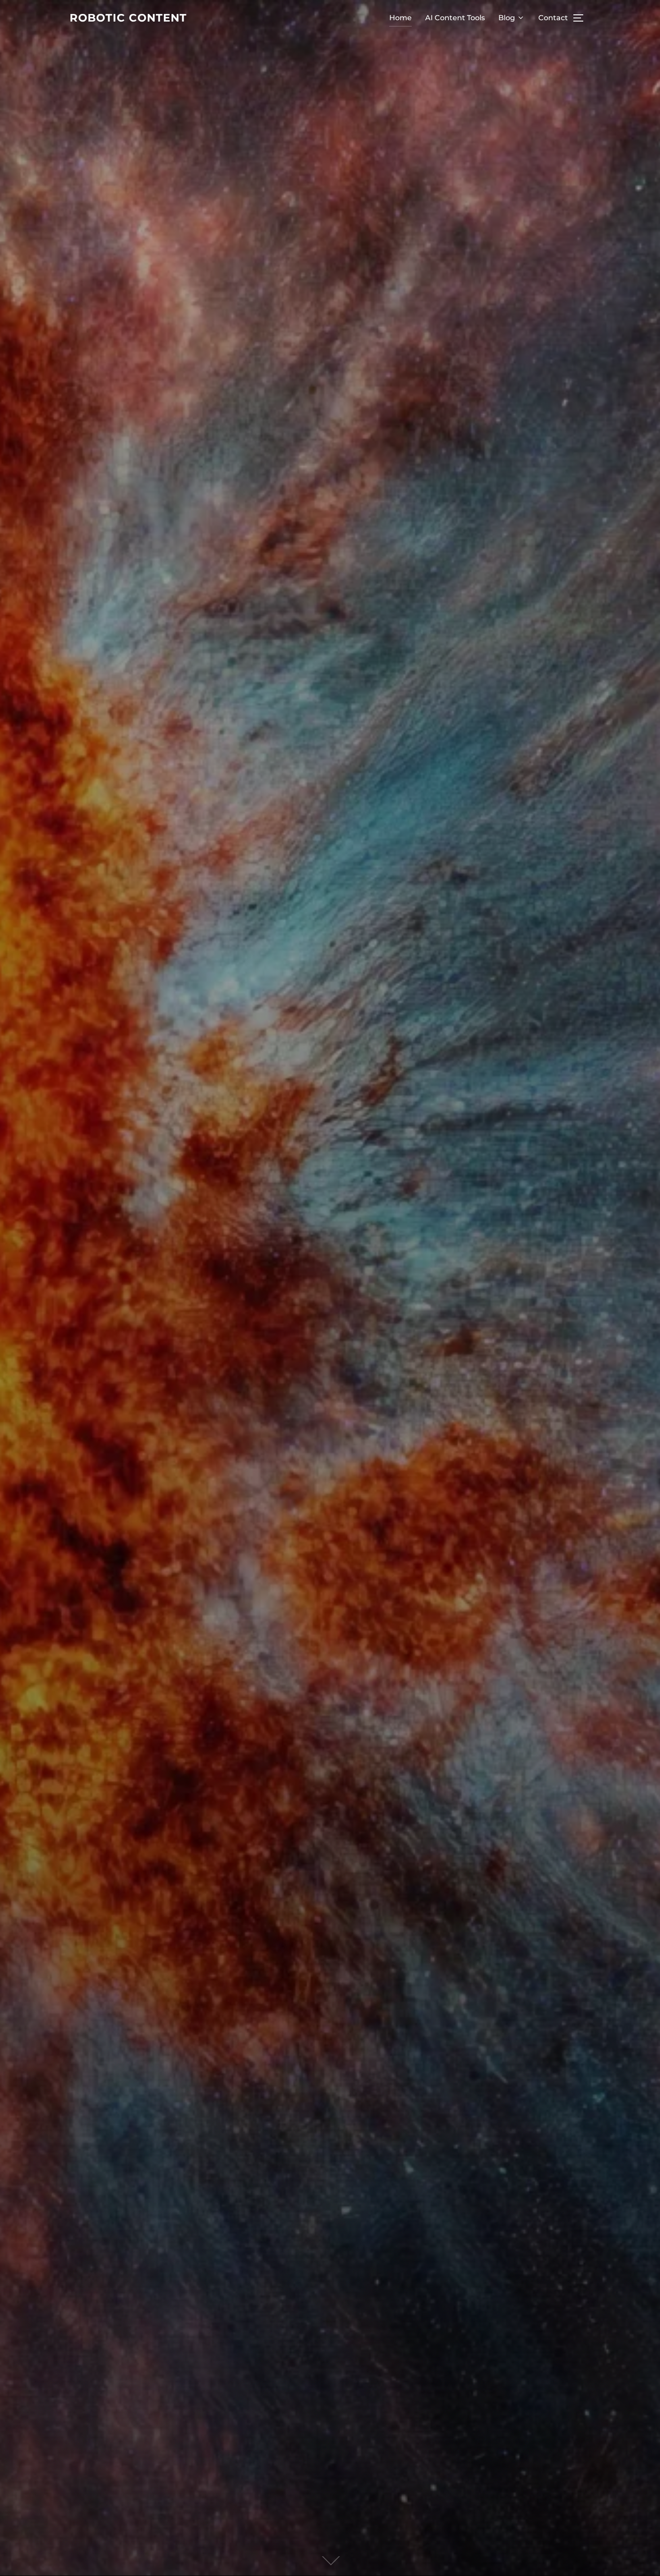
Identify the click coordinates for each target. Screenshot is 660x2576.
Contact (553, 18)
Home (400, 18)
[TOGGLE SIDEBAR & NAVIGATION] (581, 18)
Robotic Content (128, 18)
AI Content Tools (455, 18)
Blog (507, 18)
